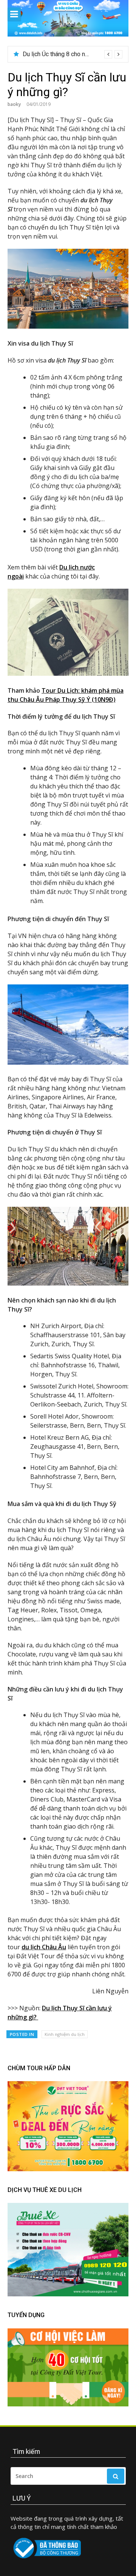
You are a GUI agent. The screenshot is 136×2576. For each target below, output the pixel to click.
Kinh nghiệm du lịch (65, 2034)
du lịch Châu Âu (44, 1947)
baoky (14, 104)
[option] (73, 54)
